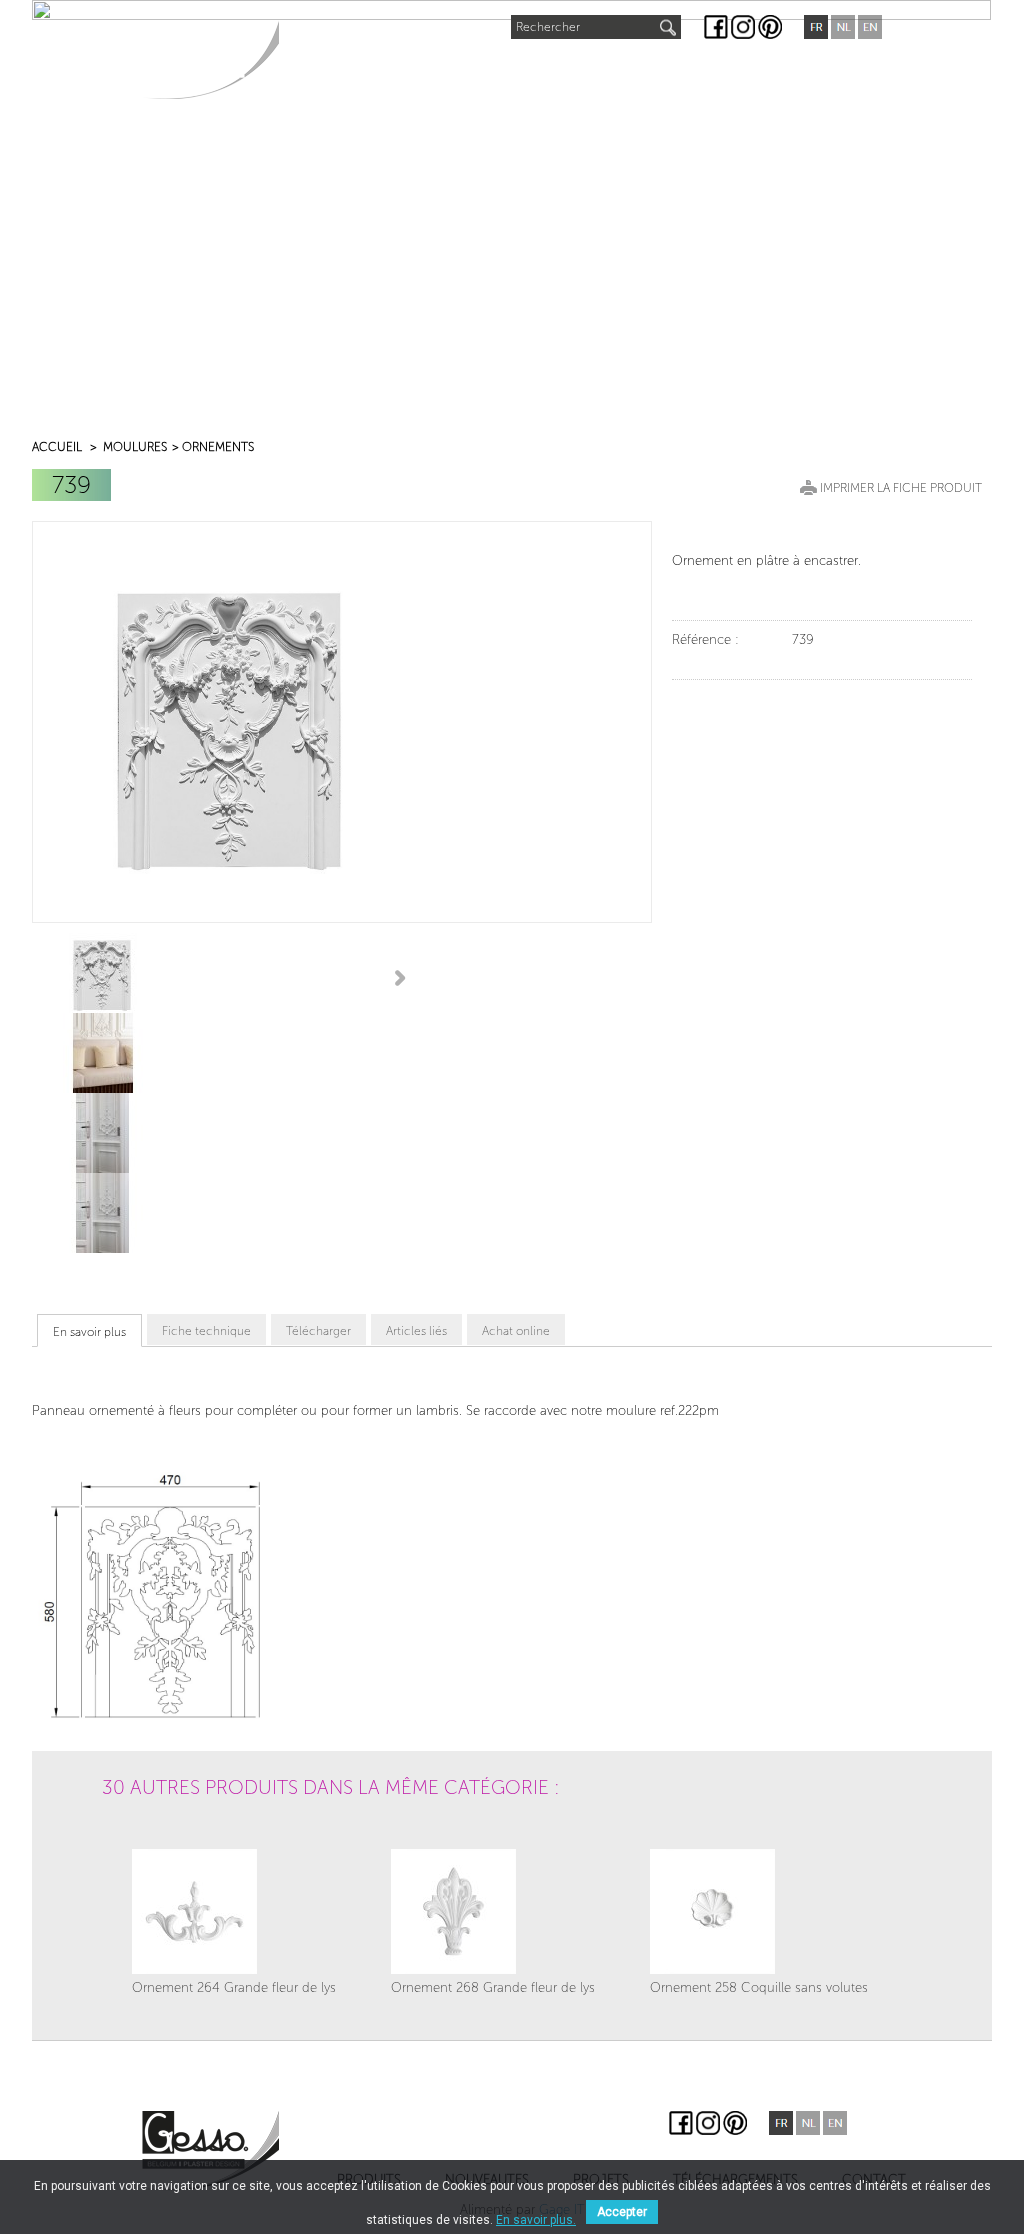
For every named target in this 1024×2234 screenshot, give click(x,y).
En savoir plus (89, 1332)
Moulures (135, 447)
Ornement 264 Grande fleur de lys (234, 1987)
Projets (557, 71)
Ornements (218, 447)
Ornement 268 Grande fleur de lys (493, 1987)
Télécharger (318, 1331)
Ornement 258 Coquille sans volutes (759, 1987)
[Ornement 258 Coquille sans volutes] (759, 1911)
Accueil (57, 447)
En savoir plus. (536, 2220)
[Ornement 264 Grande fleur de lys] (234, 1911)
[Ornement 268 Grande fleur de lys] (493, 1911)
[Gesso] (210, 59)
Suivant (403, 977)
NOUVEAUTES (450, 66)
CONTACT (823, 71)
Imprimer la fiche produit (901, 488)
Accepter (622, 2212)
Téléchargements (689, 71)
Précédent (40, 977)
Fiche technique (206, 1331)
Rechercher (548, 27)
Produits (333, 71)
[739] (103, 972)
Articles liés (416, 1331)
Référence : (705, 639)
